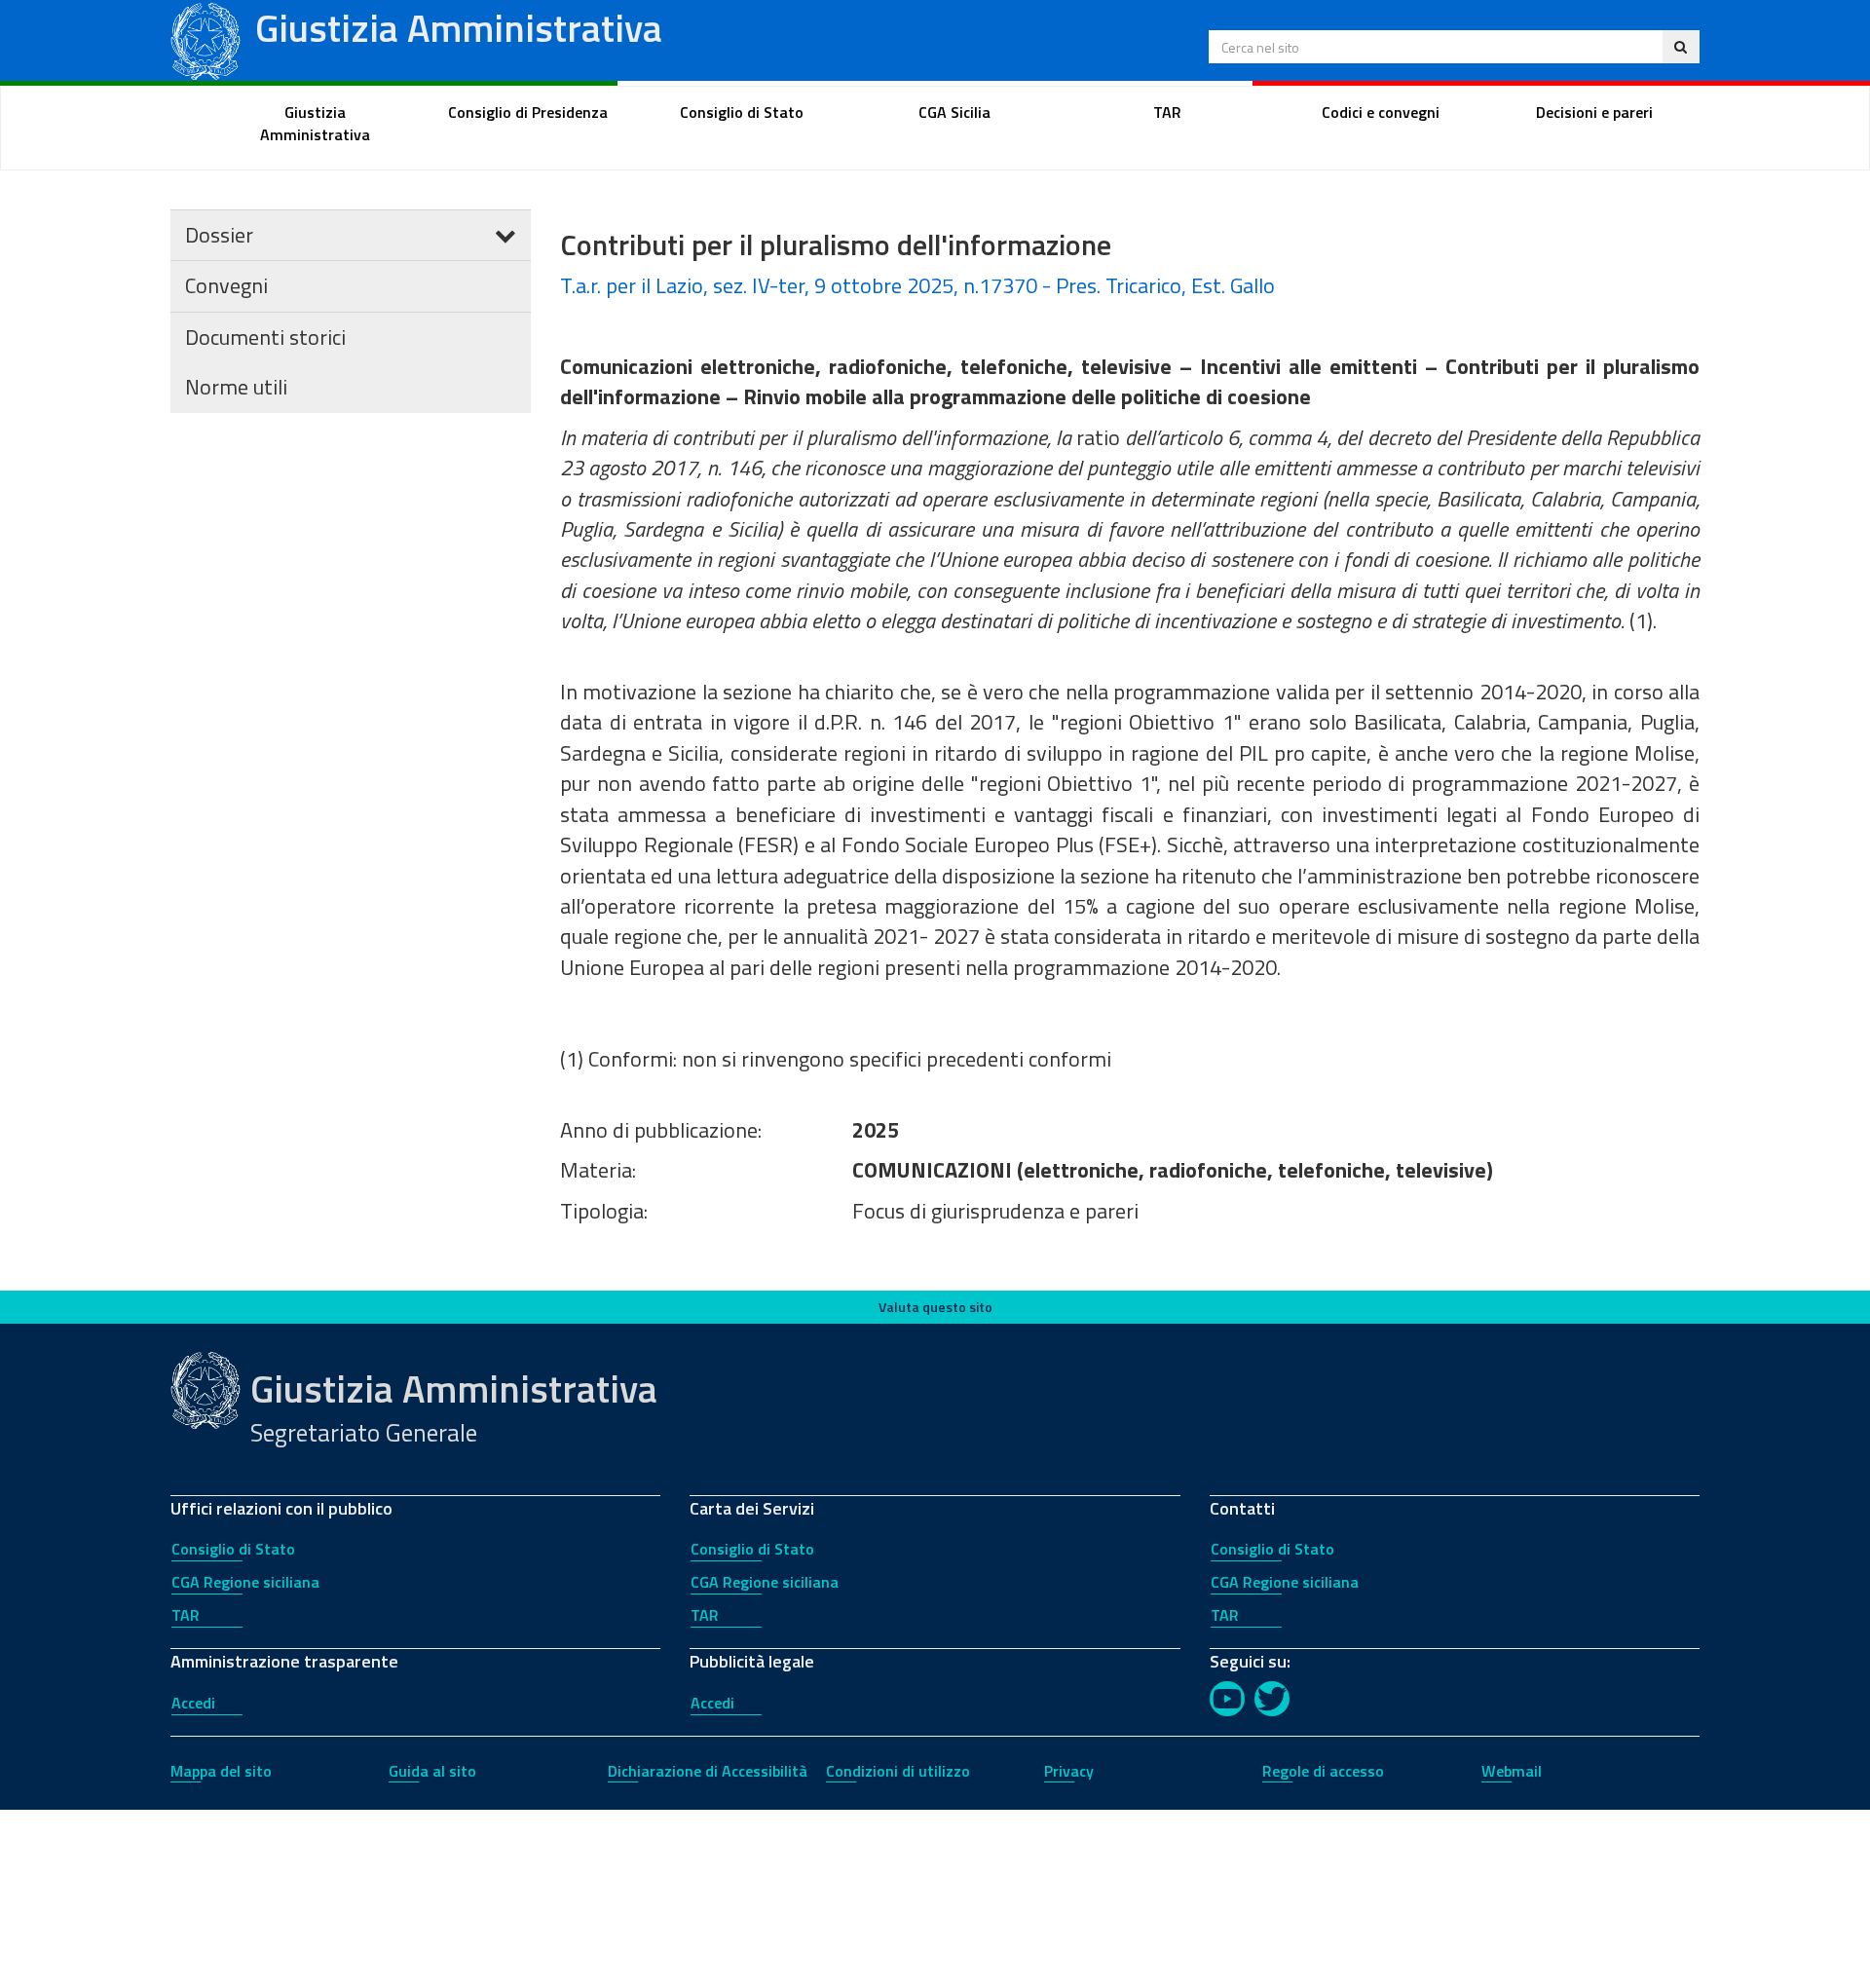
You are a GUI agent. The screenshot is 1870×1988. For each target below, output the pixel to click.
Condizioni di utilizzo (898, 1771)
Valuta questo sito (935, 1307)
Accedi (193, 1703)
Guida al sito (432, 1771)
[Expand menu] (505, 235)
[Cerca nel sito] (1681, 47)
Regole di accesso (1323, 1771)
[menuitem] (316, 124)
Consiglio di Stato (233, 1549)
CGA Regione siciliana (245, 1582)
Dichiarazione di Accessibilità (708, 1771)
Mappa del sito (221, 1771)
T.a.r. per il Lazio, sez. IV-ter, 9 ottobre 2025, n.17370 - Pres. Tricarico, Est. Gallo (917, 285)
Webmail (1512, 1771)
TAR (186, 1615)
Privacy (1069, 1771)
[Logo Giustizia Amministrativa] (206, 38)
